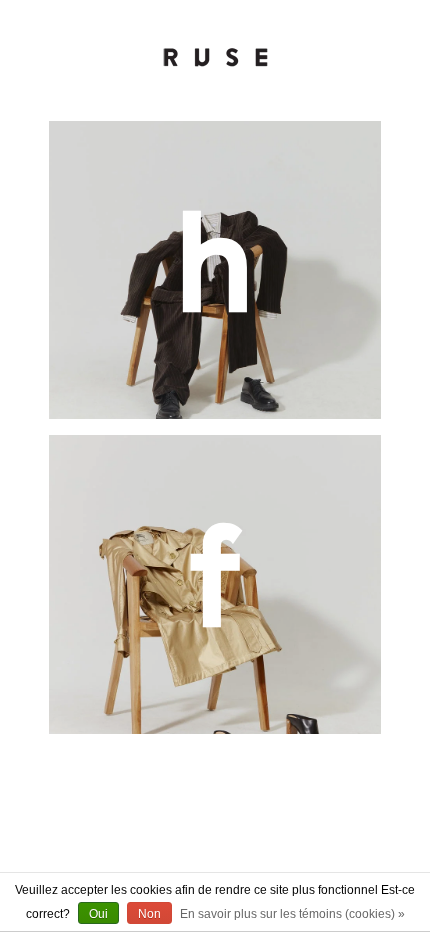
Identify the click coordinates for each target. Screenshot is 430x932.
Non (149, 914)
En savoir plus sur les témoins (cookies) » (292, 914)
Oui (98, 914)
